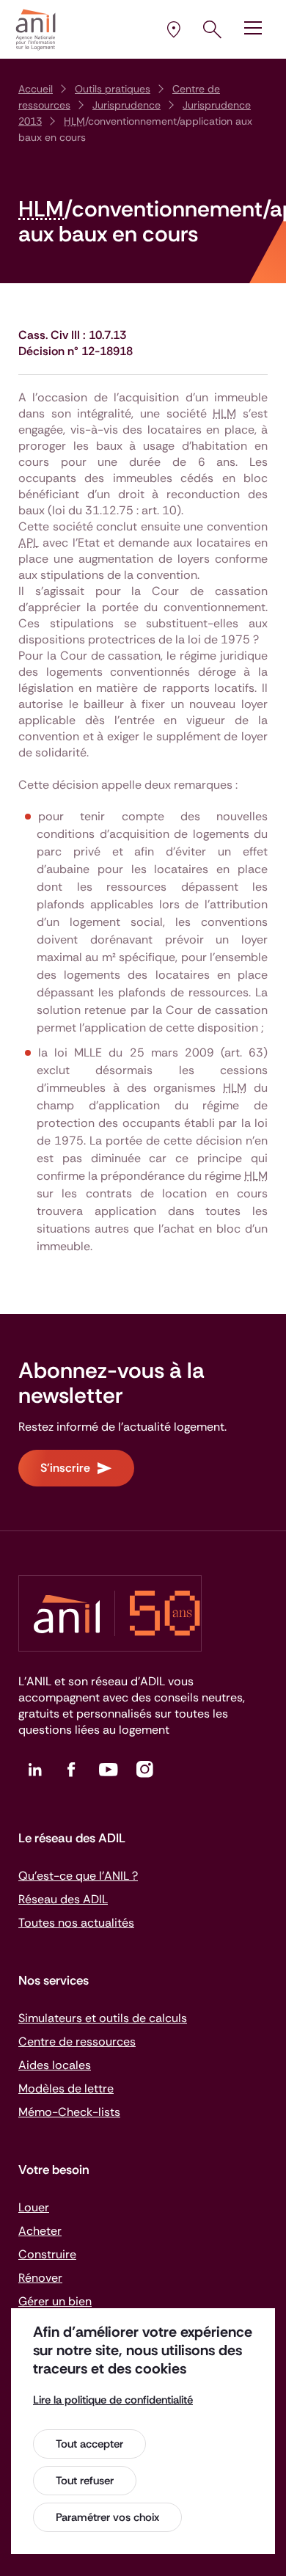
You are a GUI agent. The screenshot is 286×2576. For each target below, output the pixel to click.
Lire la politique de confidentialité (113, 2400)
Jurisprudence (126, 105)
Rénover (40, 2278)
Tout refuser (85, 2481)
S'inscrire (65, 1468)
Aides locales (55, 2065)
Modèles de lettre (66, 2088)
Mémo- (69, 2112)
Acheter (40, 2231)
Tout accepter (89, 2444)
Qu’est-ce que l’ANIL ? (78, 1876)
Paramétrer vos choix (107, 2517)
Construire (47, 2254)
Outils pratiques (113, 89)
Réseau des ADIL (63, 1899)
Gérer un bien (55, 2301)
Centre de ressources (77, 2042)
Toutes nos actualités (76, 1923)
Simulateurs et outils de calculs (103, 2018)
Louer (34, 2207)
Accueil (36, 89)
